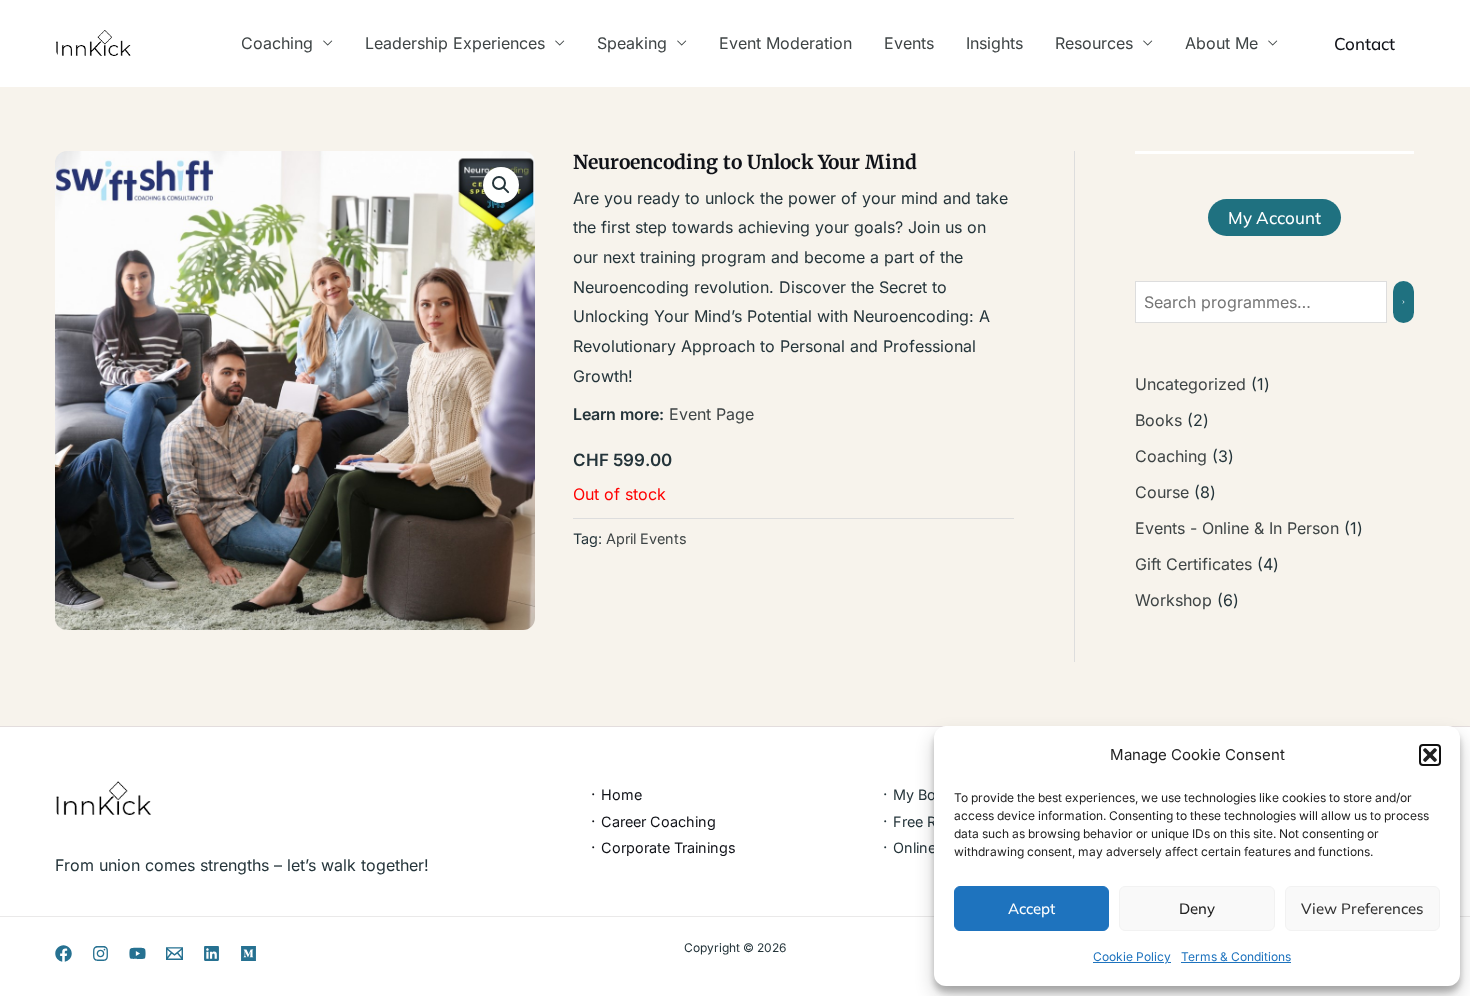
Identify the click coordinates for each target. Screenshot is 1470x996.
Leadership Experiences (455, 43)
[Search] (1403, 302)
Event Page (711, 414)
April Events (646, 538)
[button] (1430, 755)
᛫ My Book (917, 794)
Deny (1197, 908)
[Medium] (248, 953)
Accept (1031, 908)
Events (909, 43)
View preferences (1362, 908)
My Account (1274, 217)
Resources (1094, 43)
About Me (1221, 43)
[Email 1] (174, 953)
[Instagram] (100, 953)
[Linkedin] (211, 953)
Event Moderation (785, 43)
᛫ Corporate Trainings (662, 847)
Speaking (632, 43)
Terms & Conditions (1236, 956)
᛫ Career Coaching (652, 821)
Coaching (277, 43)
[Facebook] (63, 953)
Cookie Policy (1132, 956)
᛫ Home (615, 794)
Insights (994, 43)
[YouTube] (137, 953)
